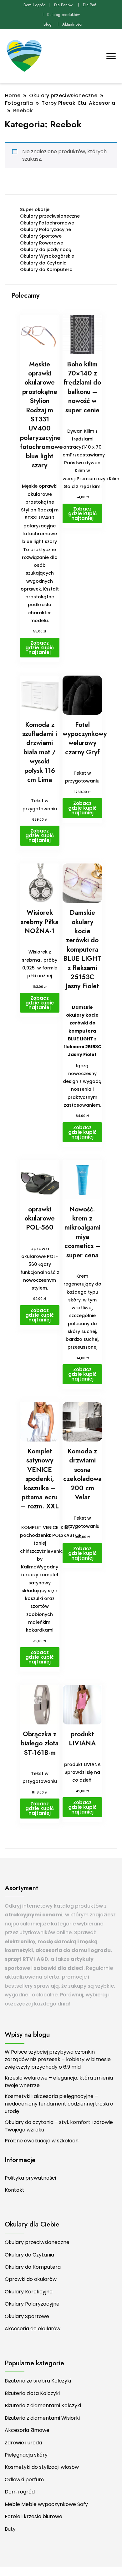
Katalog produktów (64, 15)
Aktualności (72, 24)
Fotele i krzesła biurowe (33, 2516)
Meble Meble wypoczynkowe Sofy (46, 2504)
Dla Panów (63, 5)
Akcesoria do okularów (33, 2329)
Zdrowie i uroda (23, 2443)
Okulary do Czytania (43, 263)
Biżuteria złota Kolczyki (32, 2393)
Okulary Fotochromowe (47, 223)
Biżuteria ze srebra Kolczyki (38, 2381)
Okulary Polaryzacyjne (46, 229)
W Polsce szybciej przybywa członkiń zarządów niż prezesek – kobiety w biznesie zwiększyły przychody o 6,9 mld (58, 2059)
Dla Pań (90, 5)
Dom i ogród (35, 5)
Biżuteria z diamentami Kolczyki (43, 2405)
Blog (48, 24)
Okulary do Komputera (46, 269)
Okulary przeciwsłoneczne (50, 216)
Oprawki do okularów (31, 2279)
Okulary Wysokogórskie (47, 256)
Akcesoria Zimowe (27, 2430)
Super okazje (35, 209)
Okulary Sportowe (41, 236)
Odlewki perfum (24, 2480)
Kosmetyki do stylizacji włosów (42, 2467)
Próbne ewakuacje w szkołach (42, 2141)
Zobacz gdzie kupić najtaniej (40, 648)
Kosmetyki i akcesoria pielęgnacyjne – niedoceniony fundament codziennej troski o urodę (59, 2104)
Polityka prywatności (30, 2178)
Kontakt (15, 2190)
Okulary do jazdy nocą (46, 249)
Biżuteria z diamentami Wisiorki (42, 2418)
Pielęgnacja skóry (26, 2455)
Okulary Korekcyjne (29, 2292)
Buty (10, 2529)
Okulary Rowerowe (42, 243)
